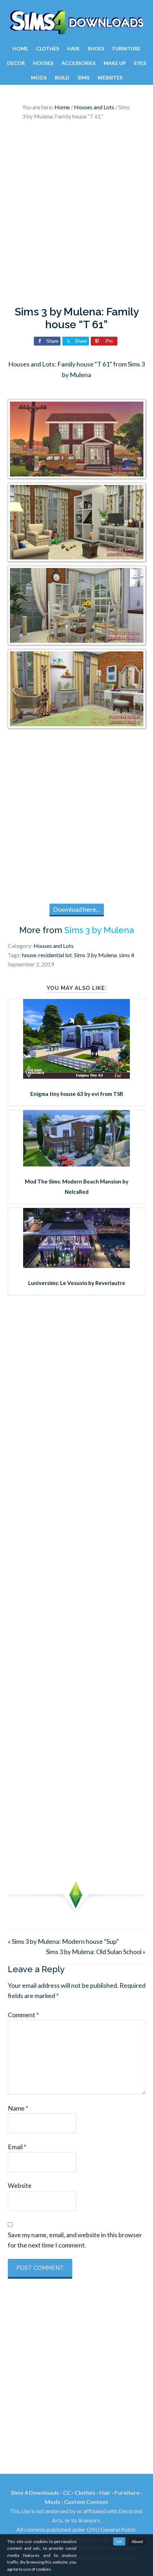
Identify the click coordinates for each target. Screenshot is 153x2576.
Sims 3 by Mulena (99, 930)
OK (119, 2541)
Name (18, 2108)
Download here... (77, 909)
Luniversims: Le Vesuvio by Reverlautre (77, 1283)
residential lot (55, 955)
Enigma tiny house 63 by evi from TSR (77, 1094)
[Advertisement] (76, 215)
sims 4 (126, 955)
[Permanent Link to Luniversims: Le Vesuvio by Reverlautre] (76, 1265)
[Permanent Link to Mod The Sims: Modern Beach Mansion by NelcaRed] (76, 1164)
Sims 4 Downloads (76, 22)
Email (17, 2147)
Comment (23, 2015)
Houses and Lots (54, 946)
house (29, 955)
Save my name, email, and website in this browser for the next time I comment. (75, 2240)
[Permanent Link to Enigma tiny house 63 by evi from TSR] (76, 1076)
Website (20, 2185)
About (137, 2541)
